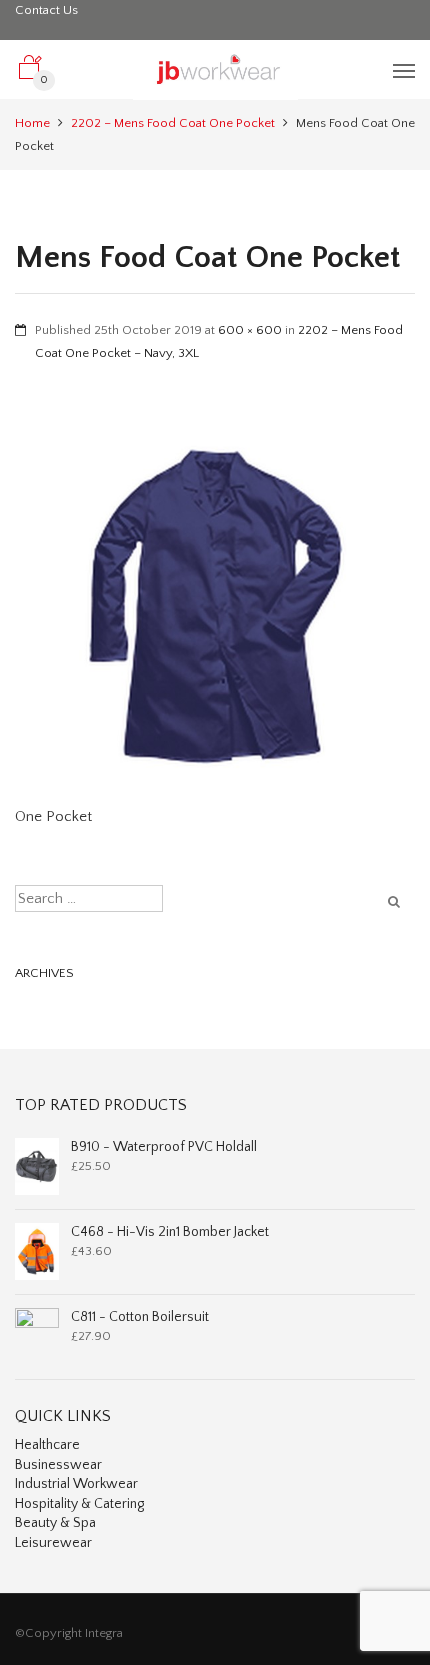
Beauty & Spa (55, 1523)
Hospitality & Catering (79, 1504)
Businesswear (58, 1465)
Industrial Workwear (76, 1484)
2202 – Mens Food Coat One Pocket (173, 123)
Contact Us (46, 10)
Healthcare (47, 1445)
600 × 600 (250, 330)
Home (32, 123)
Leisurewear (53, 1543)
